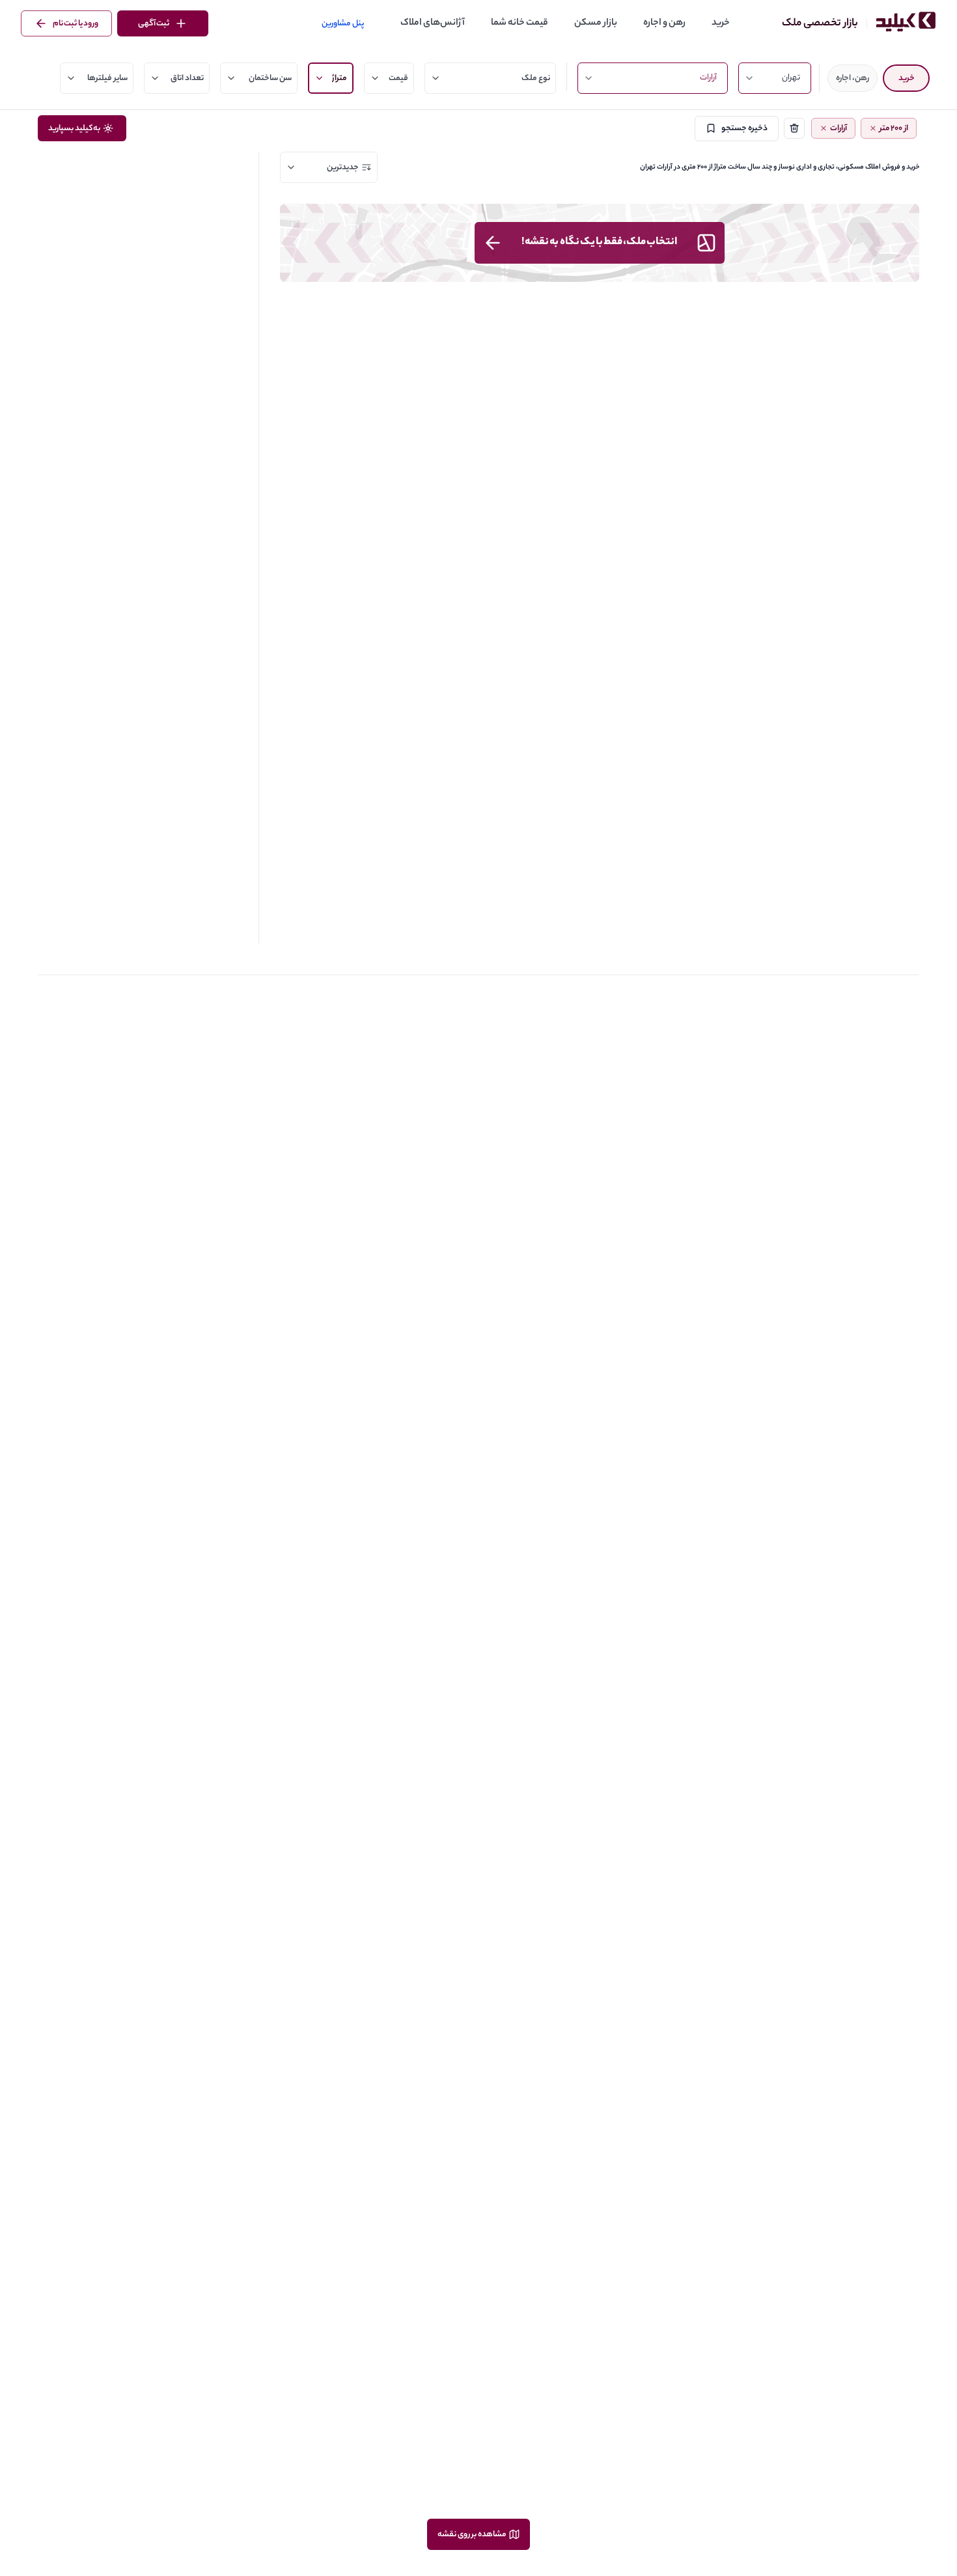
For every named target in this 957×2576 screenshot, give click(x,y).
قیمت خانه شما (520, 23)
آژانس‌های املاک (433, 23)
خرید (721, 23)
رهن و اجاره (664, 23)
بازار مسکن (596, 23)
